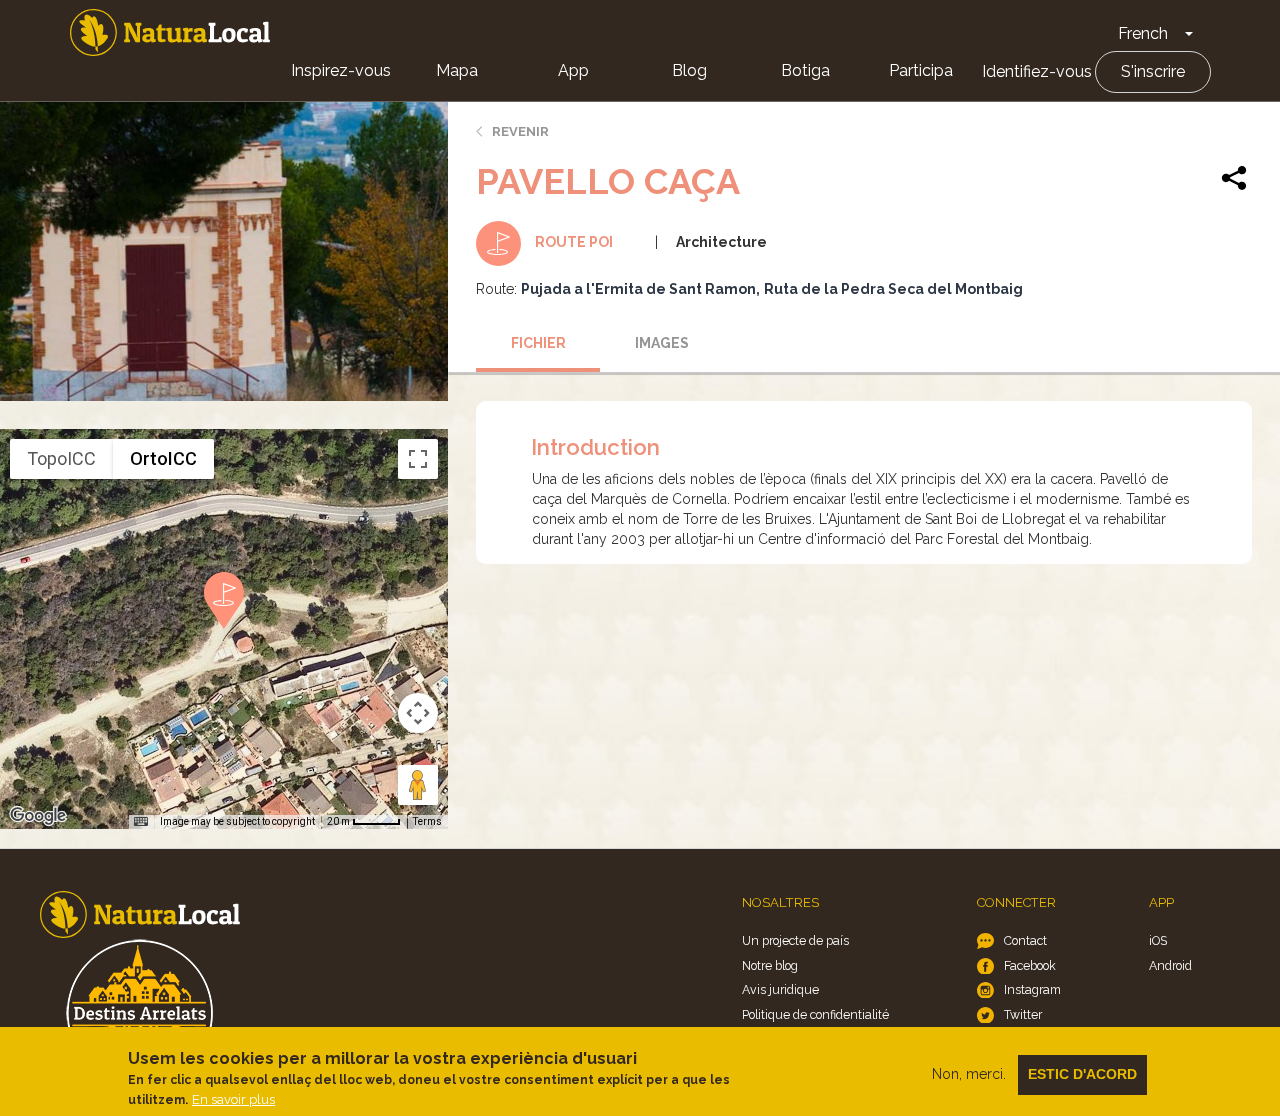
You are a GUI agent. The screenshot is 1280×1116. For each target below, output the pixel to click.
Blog (689, 70)
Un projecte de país (795, 940)
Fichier (538, 343)
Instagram (1032, 989)
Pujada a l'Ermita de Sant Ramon (638, 289)
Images (662, 343)
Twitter (1023, 1014)
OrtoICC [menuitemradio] (163, 458)
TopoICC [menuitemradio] (61, 458)
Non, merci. (969, 1074)
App (573, 70)
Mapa (457, 70)
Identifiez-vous (1037, 71)
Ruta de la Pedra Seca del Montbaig (893, 289)
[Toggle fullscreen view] (418, 459)
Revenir (520, 131)
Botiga (805, 70)
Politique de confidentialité (815, 1014)
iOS (1158, 940)
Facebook (1030, 965)
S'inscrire (1153, 71)
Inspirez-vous (341, 70)
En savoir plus (233, 1099)
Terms (427, 821)
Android (1170, 965)
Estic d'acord (1082, 1074)
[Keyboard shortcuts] (141, 822)
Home (170, 32)
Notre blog (770, 965)
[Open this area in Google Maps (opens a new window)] (38, 816)
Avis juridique (780, 989)
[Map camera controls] (418, 713)
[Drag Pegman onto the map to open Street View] (418, 785)
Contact (1025, 940)
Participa (921, 70)
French (1143, 33)
